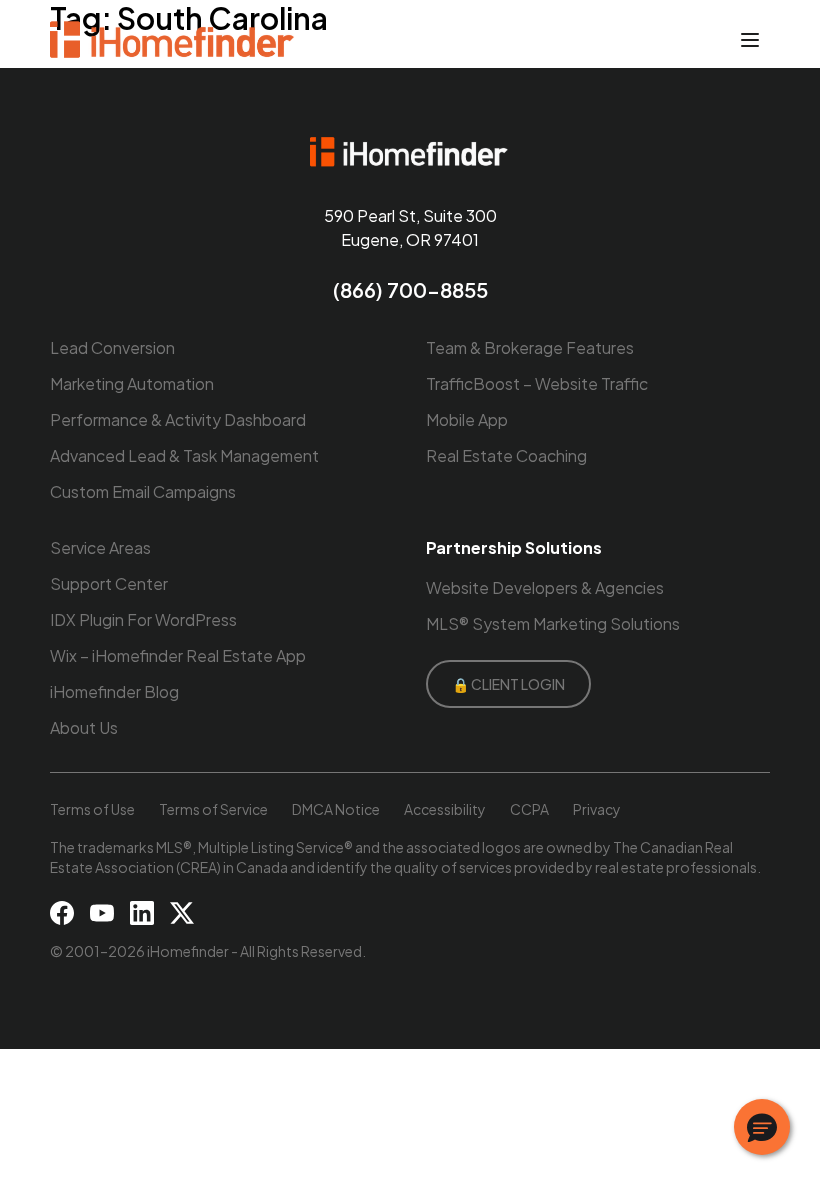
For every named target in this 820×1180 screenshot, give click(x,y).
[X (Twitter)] (182, 913)
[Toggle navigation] (750, 40)
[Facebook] (62, 913)
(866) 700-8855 (410, 289)
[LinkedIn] (142, 913)
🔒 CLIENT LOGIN (508, 684)
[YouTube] (102, 913)
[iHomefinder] (173, 40)
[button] (762, 1127)
